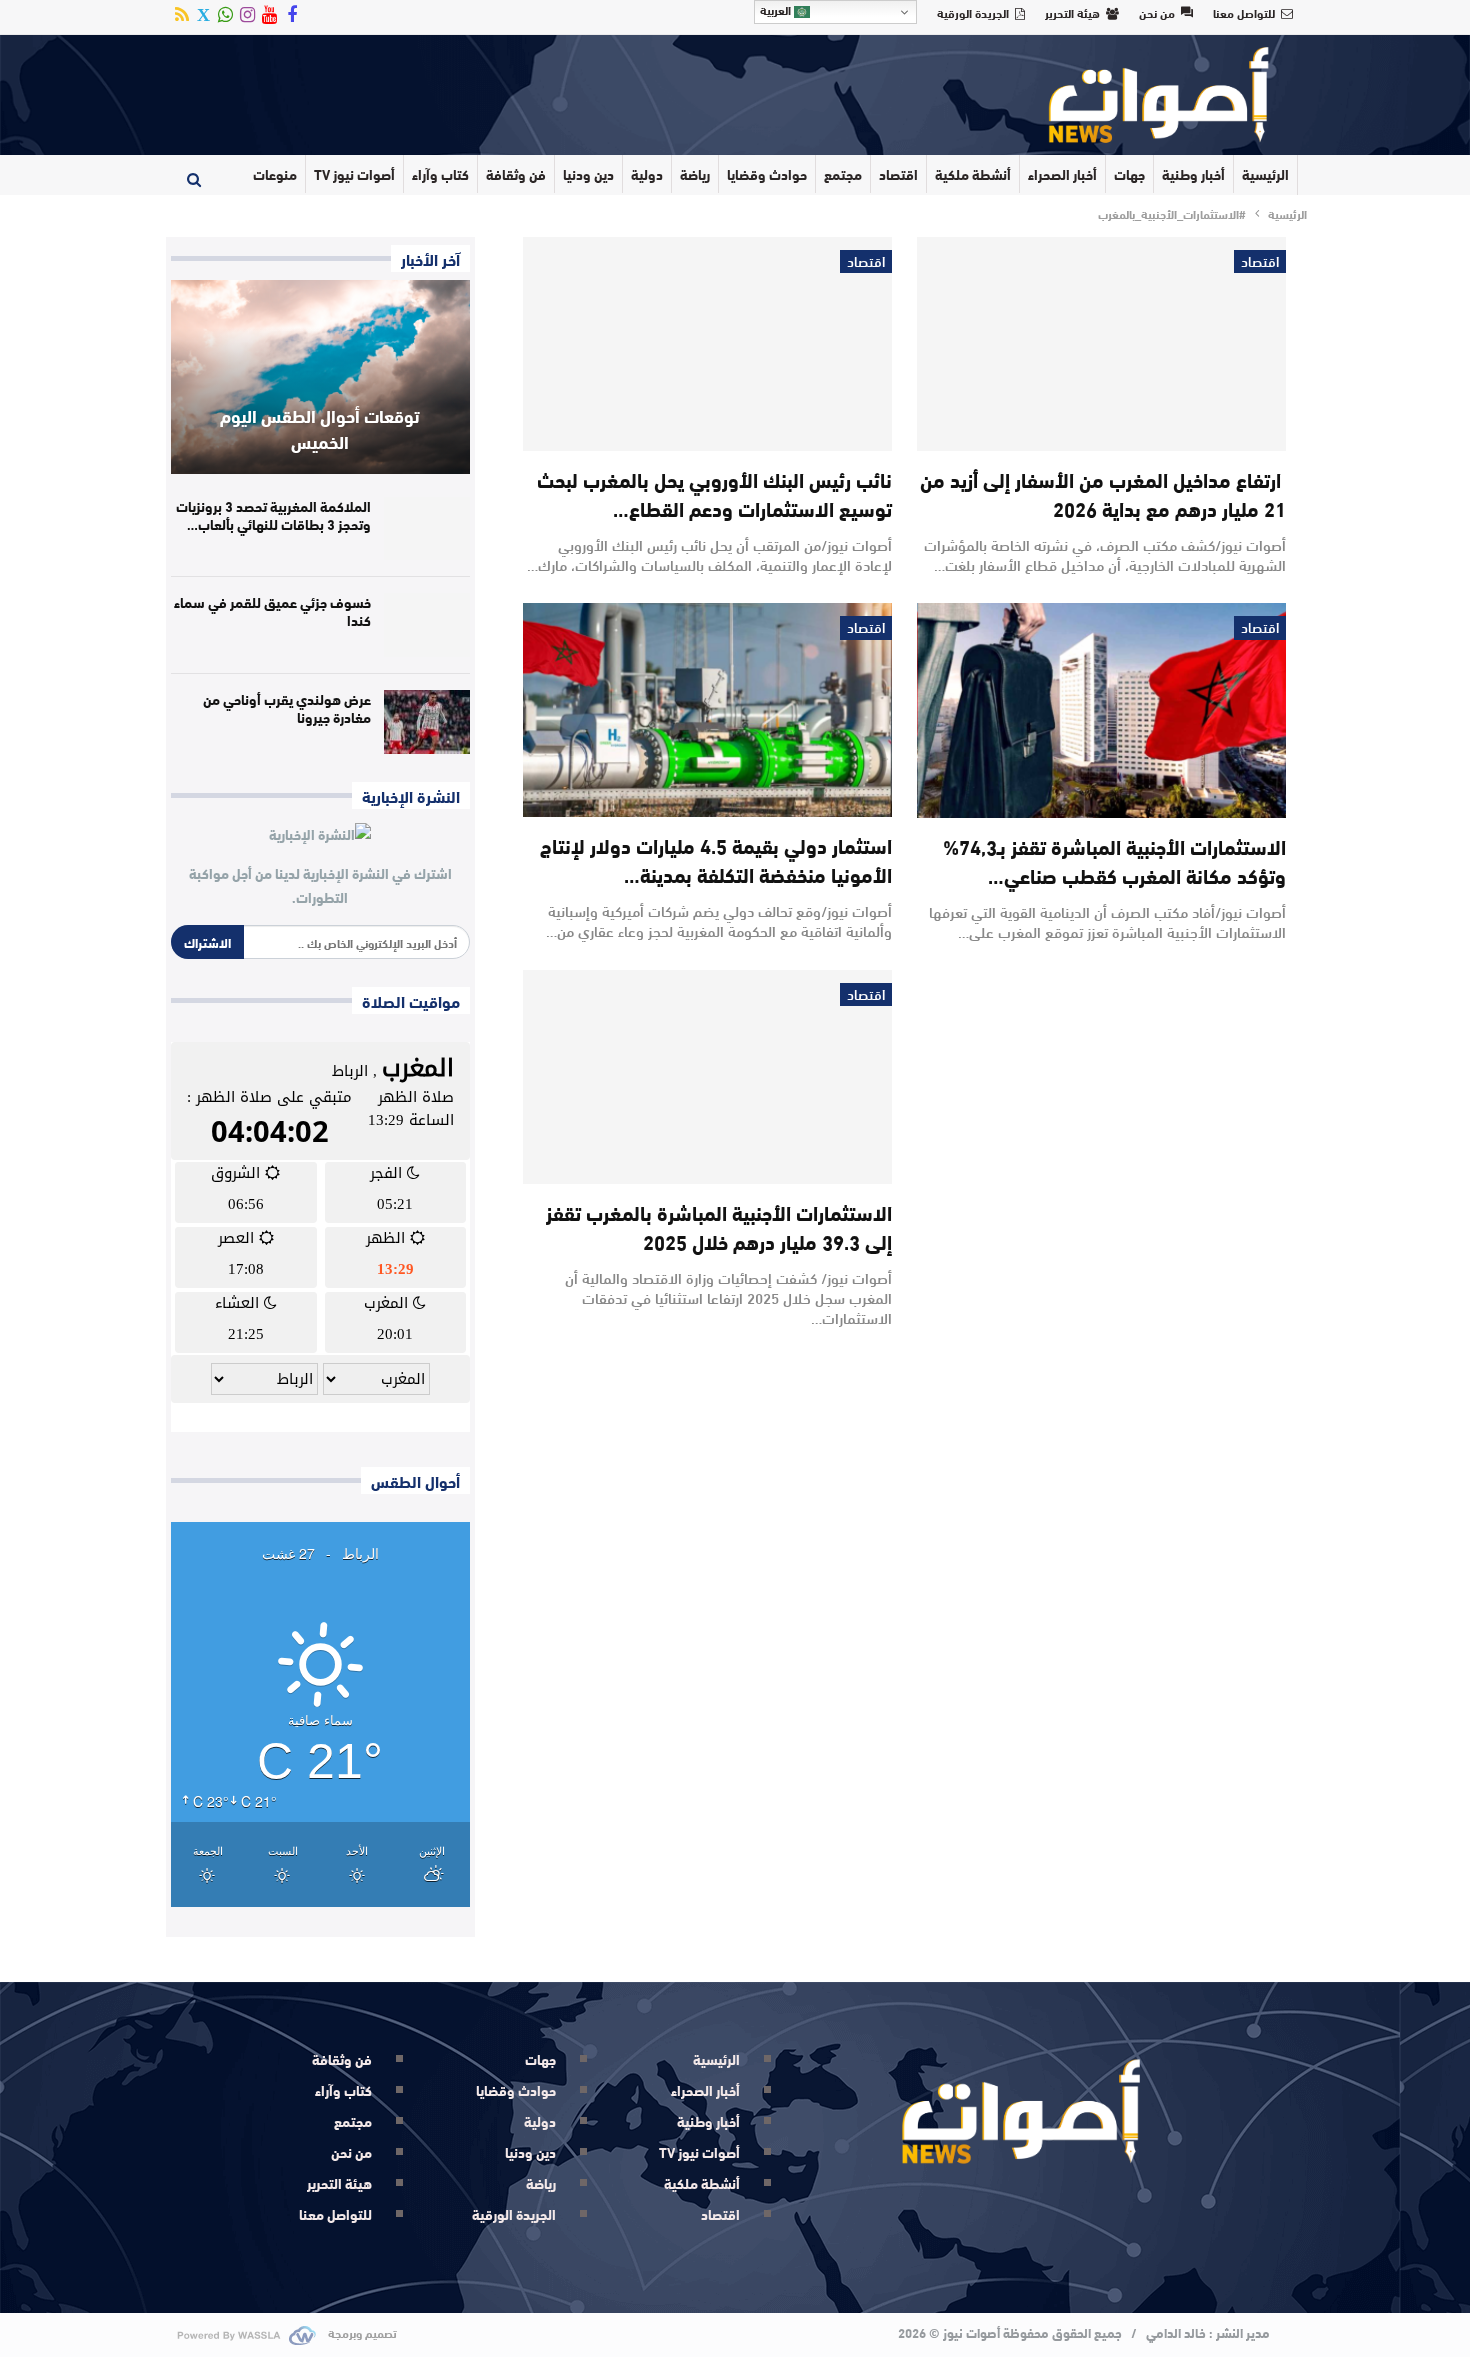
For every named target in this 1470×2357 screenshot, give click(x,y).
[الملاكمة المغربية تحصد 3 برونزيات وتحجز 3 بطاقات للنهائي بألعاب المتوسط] (427, 529)
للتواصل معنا (1244, 12)
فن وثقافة (516, 174)
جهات (1129, 174)
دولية (647, 174)
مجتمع (843, 174)
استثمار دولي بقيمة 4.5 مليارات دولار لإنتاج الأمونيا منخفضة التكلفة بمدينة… (716, 859)
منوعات (275, 174)
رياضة (695, 174)
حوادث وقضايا (767, 174)
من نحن (1157, 12)
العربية (777, 10)
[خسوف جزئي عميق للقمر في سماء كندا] (427, 625)
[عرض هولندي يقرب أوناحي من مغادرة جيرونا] (427, 722)
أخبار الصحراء (1062, 174)
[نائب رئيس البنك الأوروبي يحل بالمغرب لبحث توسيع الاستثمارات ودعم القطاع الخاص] (707, 344)
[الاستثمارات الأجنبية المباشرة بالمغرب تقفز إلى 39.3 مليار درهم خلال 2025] (707, 1077)
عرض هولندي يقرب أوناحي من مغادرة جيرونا (287, 708)
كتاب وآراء (440, 174)
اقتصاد (898, 174)
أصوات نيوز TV (354, 174)
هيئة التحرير (1072, 12)
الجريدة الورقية (973, 12)
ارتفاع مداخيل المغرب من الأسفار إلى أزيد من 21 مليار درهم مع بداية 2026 (1103, 493)
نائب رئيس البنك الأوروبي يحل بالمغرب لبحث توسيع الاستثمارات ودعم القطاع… (714, 493)
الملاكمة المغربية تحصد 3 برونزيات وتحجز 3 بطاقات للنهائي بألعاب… (273, 515)
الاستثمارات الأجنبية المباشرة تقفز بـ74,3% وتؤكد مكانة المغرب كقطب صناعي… (1114, 860)
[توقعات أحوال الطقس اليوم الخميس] (320, 377)
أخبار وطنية (1193, 174)
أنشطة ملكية (973, 174)
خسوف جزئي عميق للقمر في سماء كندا (272, 611)
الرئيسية (1265, 174)
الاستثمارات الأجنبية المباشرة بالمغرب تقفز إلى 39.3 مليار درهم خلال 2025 (719, 1226)
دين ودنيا (588, 174)
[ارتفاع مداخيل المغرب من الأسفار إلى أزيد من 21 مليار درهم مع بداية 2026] (1102, 344)
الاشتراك (207, 942)
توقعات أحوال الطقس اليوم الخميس (320, 427)
